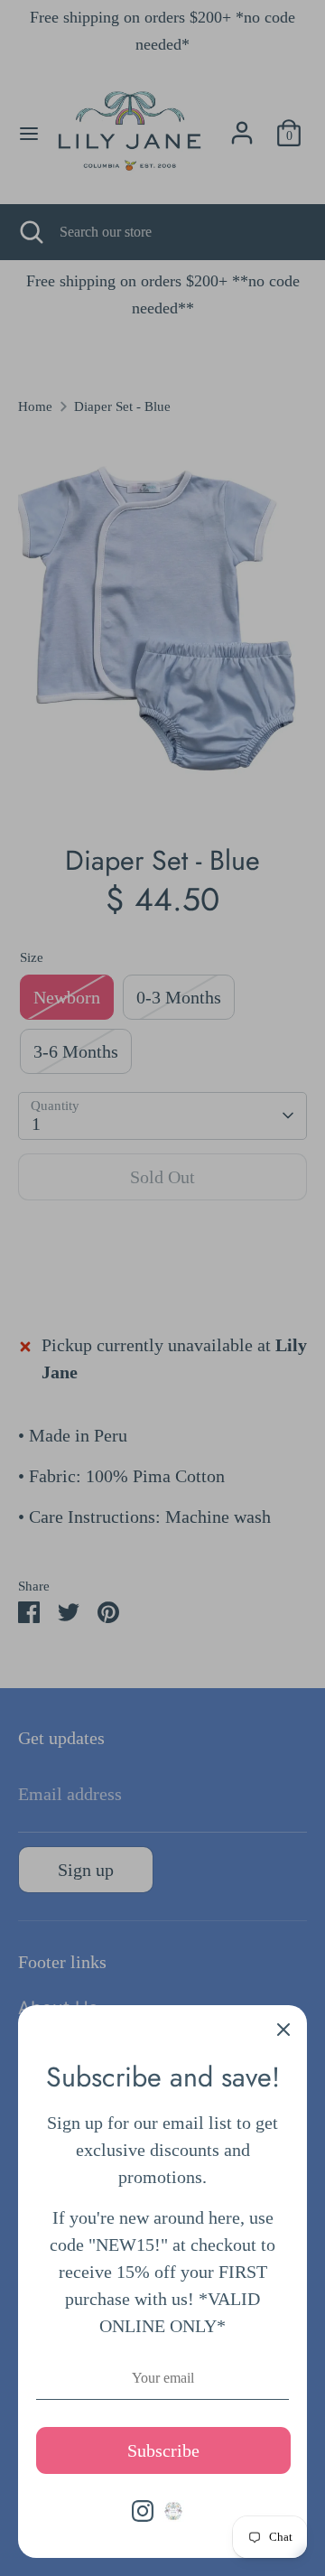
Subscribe (163, 2450)
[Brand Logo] (173, 2511)
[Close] (283, 2029)
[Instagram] (143, 2511)
